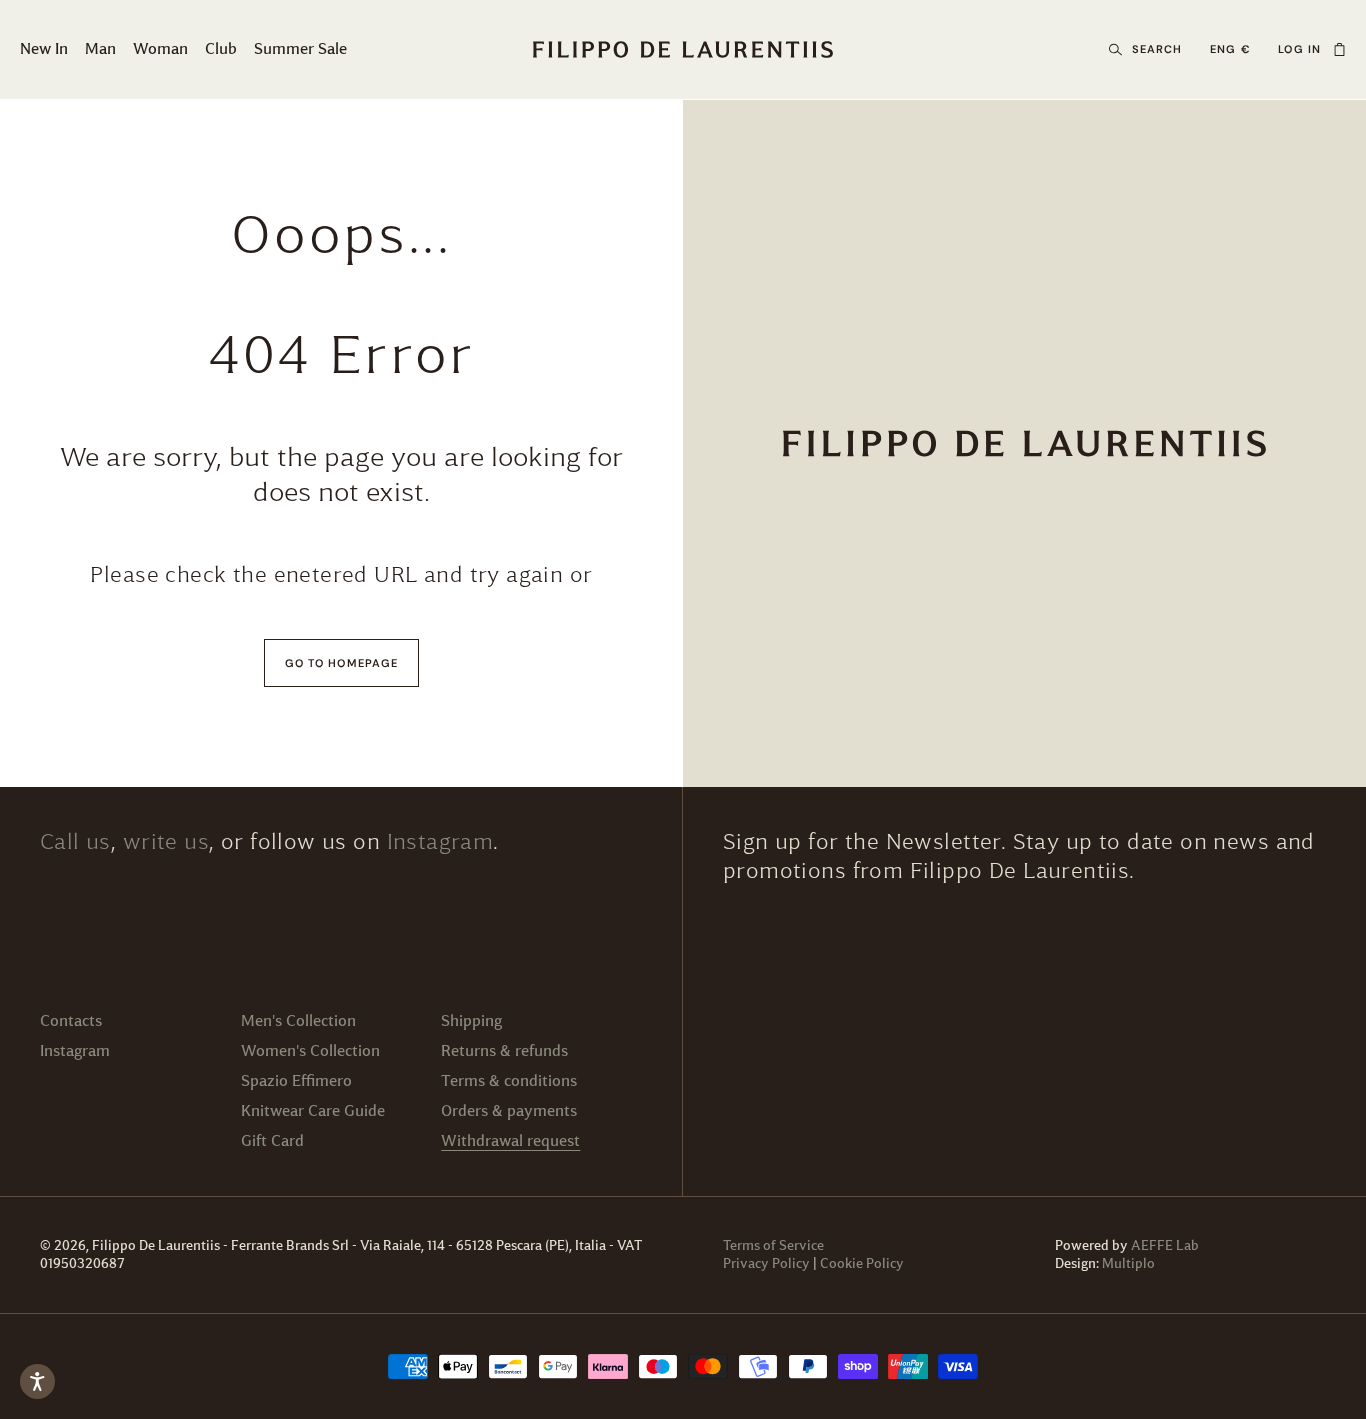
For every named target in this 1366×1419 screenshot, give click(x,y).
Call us (75, 841)
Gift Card (272, 1140)
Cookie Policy (862, 1263)
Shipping (471, 1020)
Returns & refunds (504, 1050)
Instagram (440, 841)
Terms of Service (773, 1245)
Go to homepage (341, 663)
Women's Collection (310, 1050)
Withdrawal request (510, 1140)
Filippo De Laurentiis (157, 1245)
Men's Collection (298, 1020)
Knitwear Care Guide (313, 1110)
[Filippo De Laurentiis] (1024, 444)
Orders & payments (509, 1110)
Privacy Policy (766, 1263)
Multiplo (1128, 1263)
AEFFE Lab (1165, 1245)
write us (166, 841)
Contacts (71, 1020)
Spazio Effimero (296, 1080)
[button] (1339, 50)
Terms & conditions (509, 1080)
